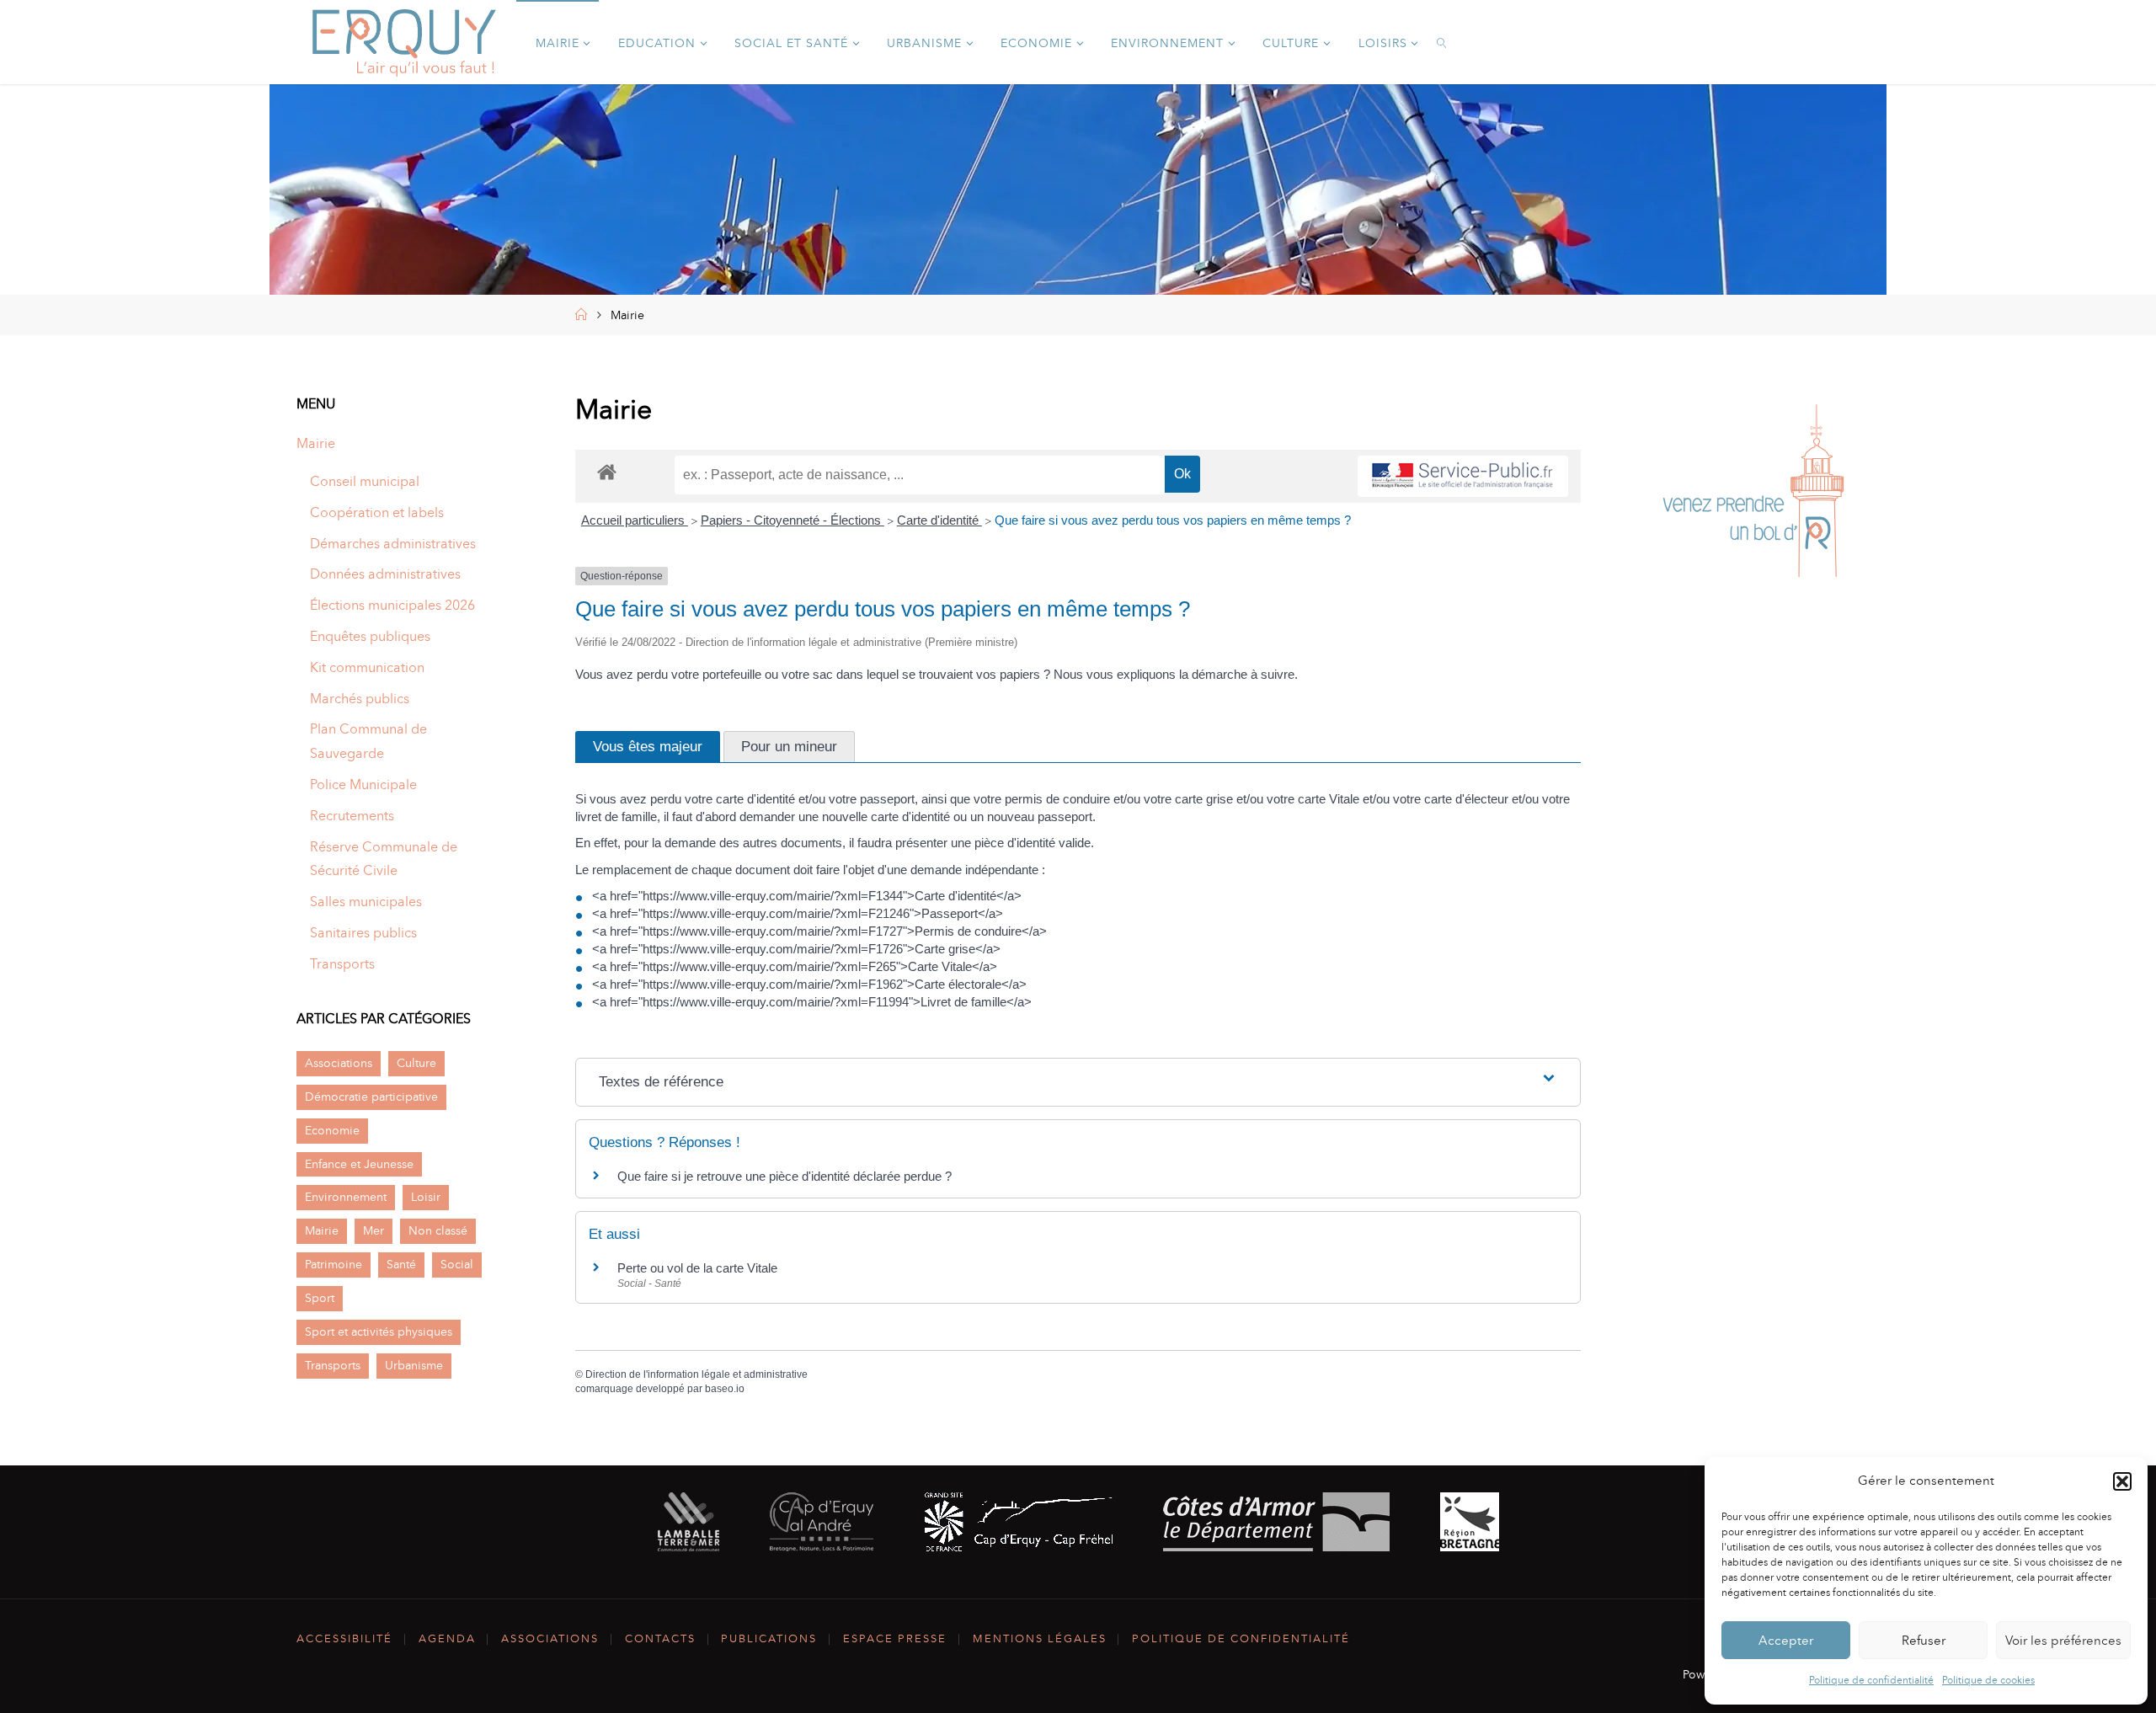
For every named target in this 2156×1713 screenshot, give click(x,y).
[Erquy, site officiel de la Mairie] (404, 42)
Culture (416, 1063)
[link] (1443, 42)
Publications (769, 1638)
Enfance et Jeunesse (359, 1164)
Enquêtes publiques (370, 636)
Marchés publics (360, 699)
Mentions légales (1040, 1638)
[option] (1753, 495)
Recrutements (352, 816)
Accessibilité (344, 1638)
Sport (320, 1298)
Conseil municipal (365, 481)
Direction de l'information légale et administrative (696, 1374)
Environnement (346, 1197)
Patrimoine (334, 1264)
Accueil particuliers (635, 520)
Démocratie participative (371, 1097)
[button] (2122, 1481)
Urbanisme (414, 1365)
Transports (342, 964)
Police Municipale (363, 784)
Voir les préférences (2063, 1641)
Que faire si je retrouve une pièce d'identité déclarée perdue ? (784, 1176)
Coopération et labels (377, 512)
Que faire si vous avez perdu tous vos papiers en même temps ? (1173, 520)
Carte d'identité (939, 520)
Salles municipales (366, 902)
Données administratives (385, 574)
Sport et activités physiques (379, 1331)
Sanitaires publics (363, 933)
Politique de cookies (1988, 1680)
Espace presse (895, 1638)
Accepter (1786, 1641)
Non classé (438, 1230)
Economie (332, 1130)
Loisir (426, 1197)
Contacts (660, 1638)
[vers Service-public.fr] (1463, 476)
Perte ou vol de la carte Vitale (697, 1268)
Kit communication (367, 667)
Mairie (316, 443)
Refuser (1924, 1641)
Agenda (447, 1638)
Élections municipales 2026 (392, 605)
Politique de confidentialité (1871, 1680)
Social (457, 1264)
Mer (374, 1230)
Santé (401, 1264)
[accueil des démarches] (607, 471)
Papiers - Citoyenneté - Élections (792, 520)
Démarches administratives (393, 544)
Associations (339, 1063)
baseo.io (725, 1389)
